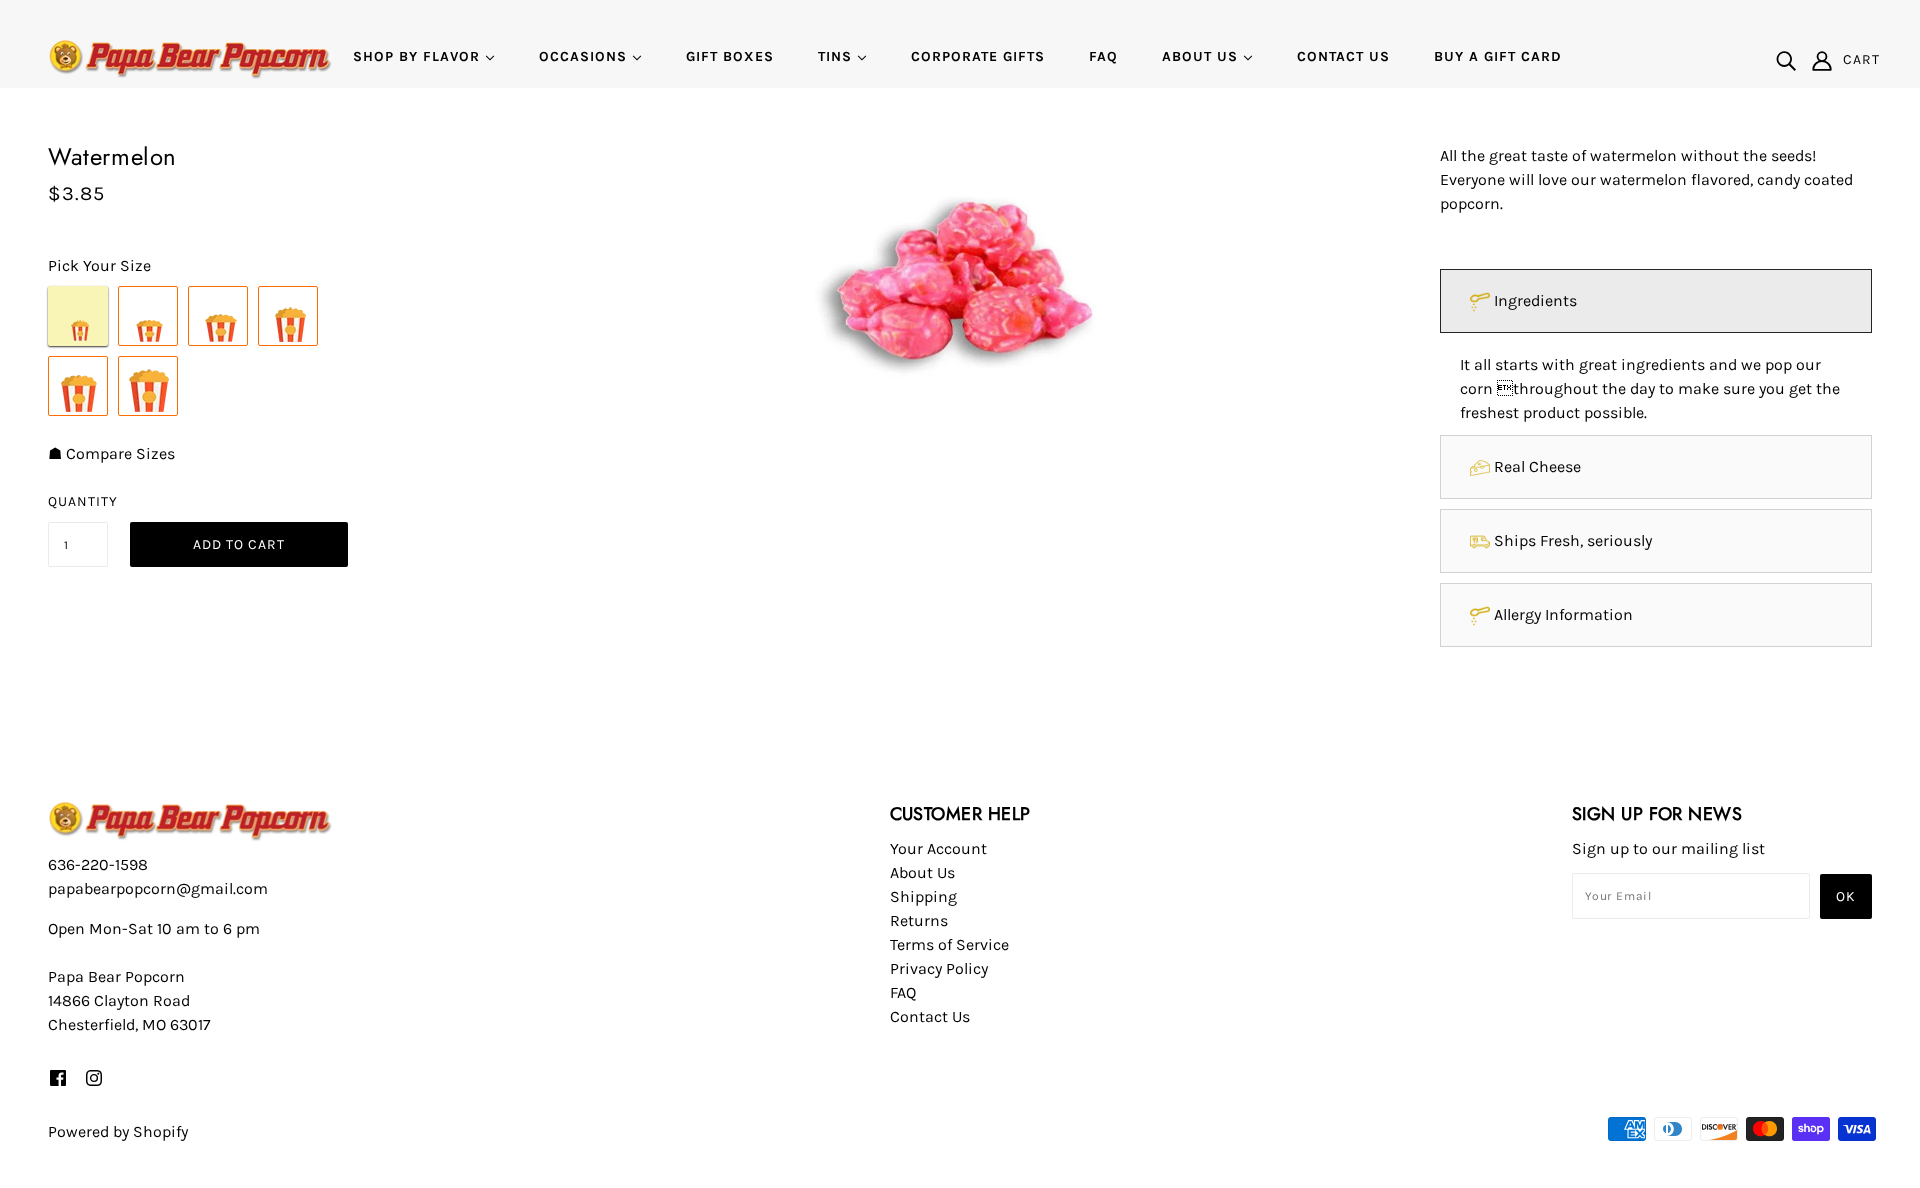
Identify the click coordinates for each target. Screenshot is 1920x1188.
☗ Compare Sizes (111, 453)
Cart (1861, 59)
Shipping (923, 896)
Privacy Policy (939, 968)
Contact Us (930, 1016)
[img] (1786, 60)
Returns (919, 920)
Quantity (78, 501)
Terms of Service (949, 944)
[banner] (190, 58)
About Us (922, 872)
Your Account (938, 848)
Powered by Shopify (118, 1131)
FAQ (903, 992)
